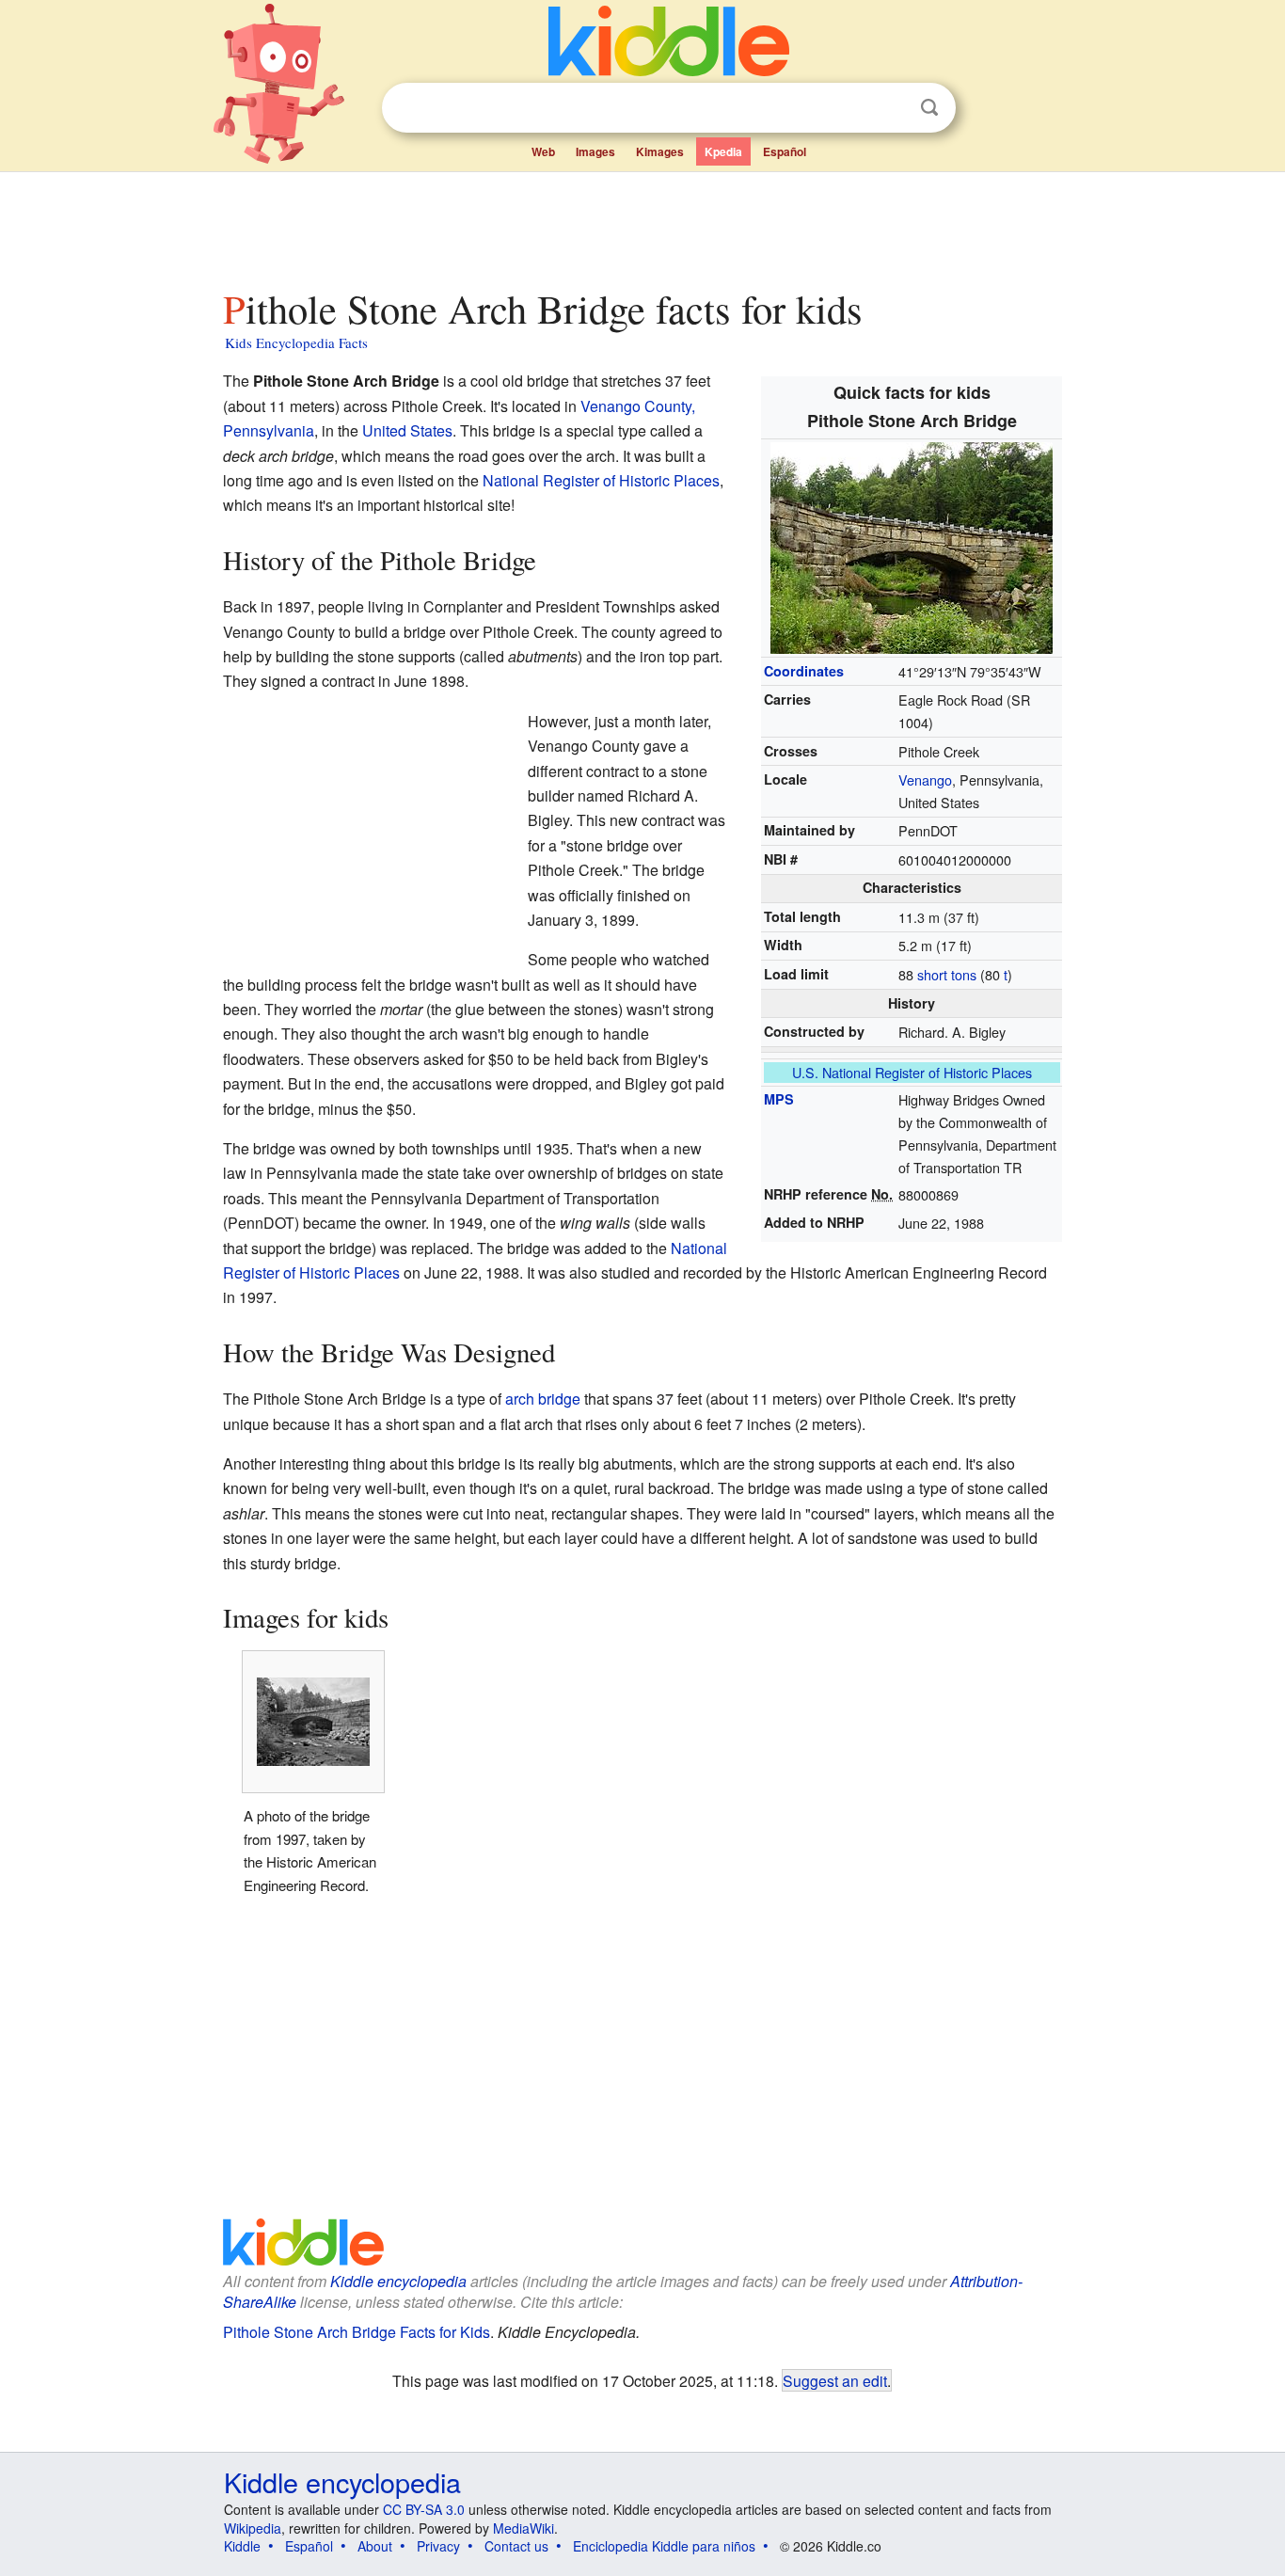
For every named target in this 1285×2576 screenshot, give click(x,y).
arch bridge (543, 1399)
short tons (947, 974)
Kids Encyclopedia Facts (296, 342)
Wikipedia (253, 2528)
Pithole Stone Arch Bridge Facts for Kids (357, 2332)
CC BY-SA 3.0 (424, 2509)
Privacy (438, 2546)
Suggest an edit (835, 2380)
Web (543, 151)
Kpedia (723, 151)
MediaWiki (524, 2528)
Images (595, 151)
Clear (891, 108)
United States (407, 430)
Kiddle (242, 2546)
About (375, 2546)
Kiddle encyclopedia (398, 2281)
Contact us (516, 2546)
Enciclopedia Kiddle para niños (664, 2546)
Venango (925, 779)
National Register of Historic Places (601, 480)
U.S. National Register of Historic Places (912, 1072)
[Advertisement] (642, 225)
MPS (779, 1099)
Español (785, 151)
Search (929, 108)
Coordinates (804, 671)
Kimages (660, 151)
